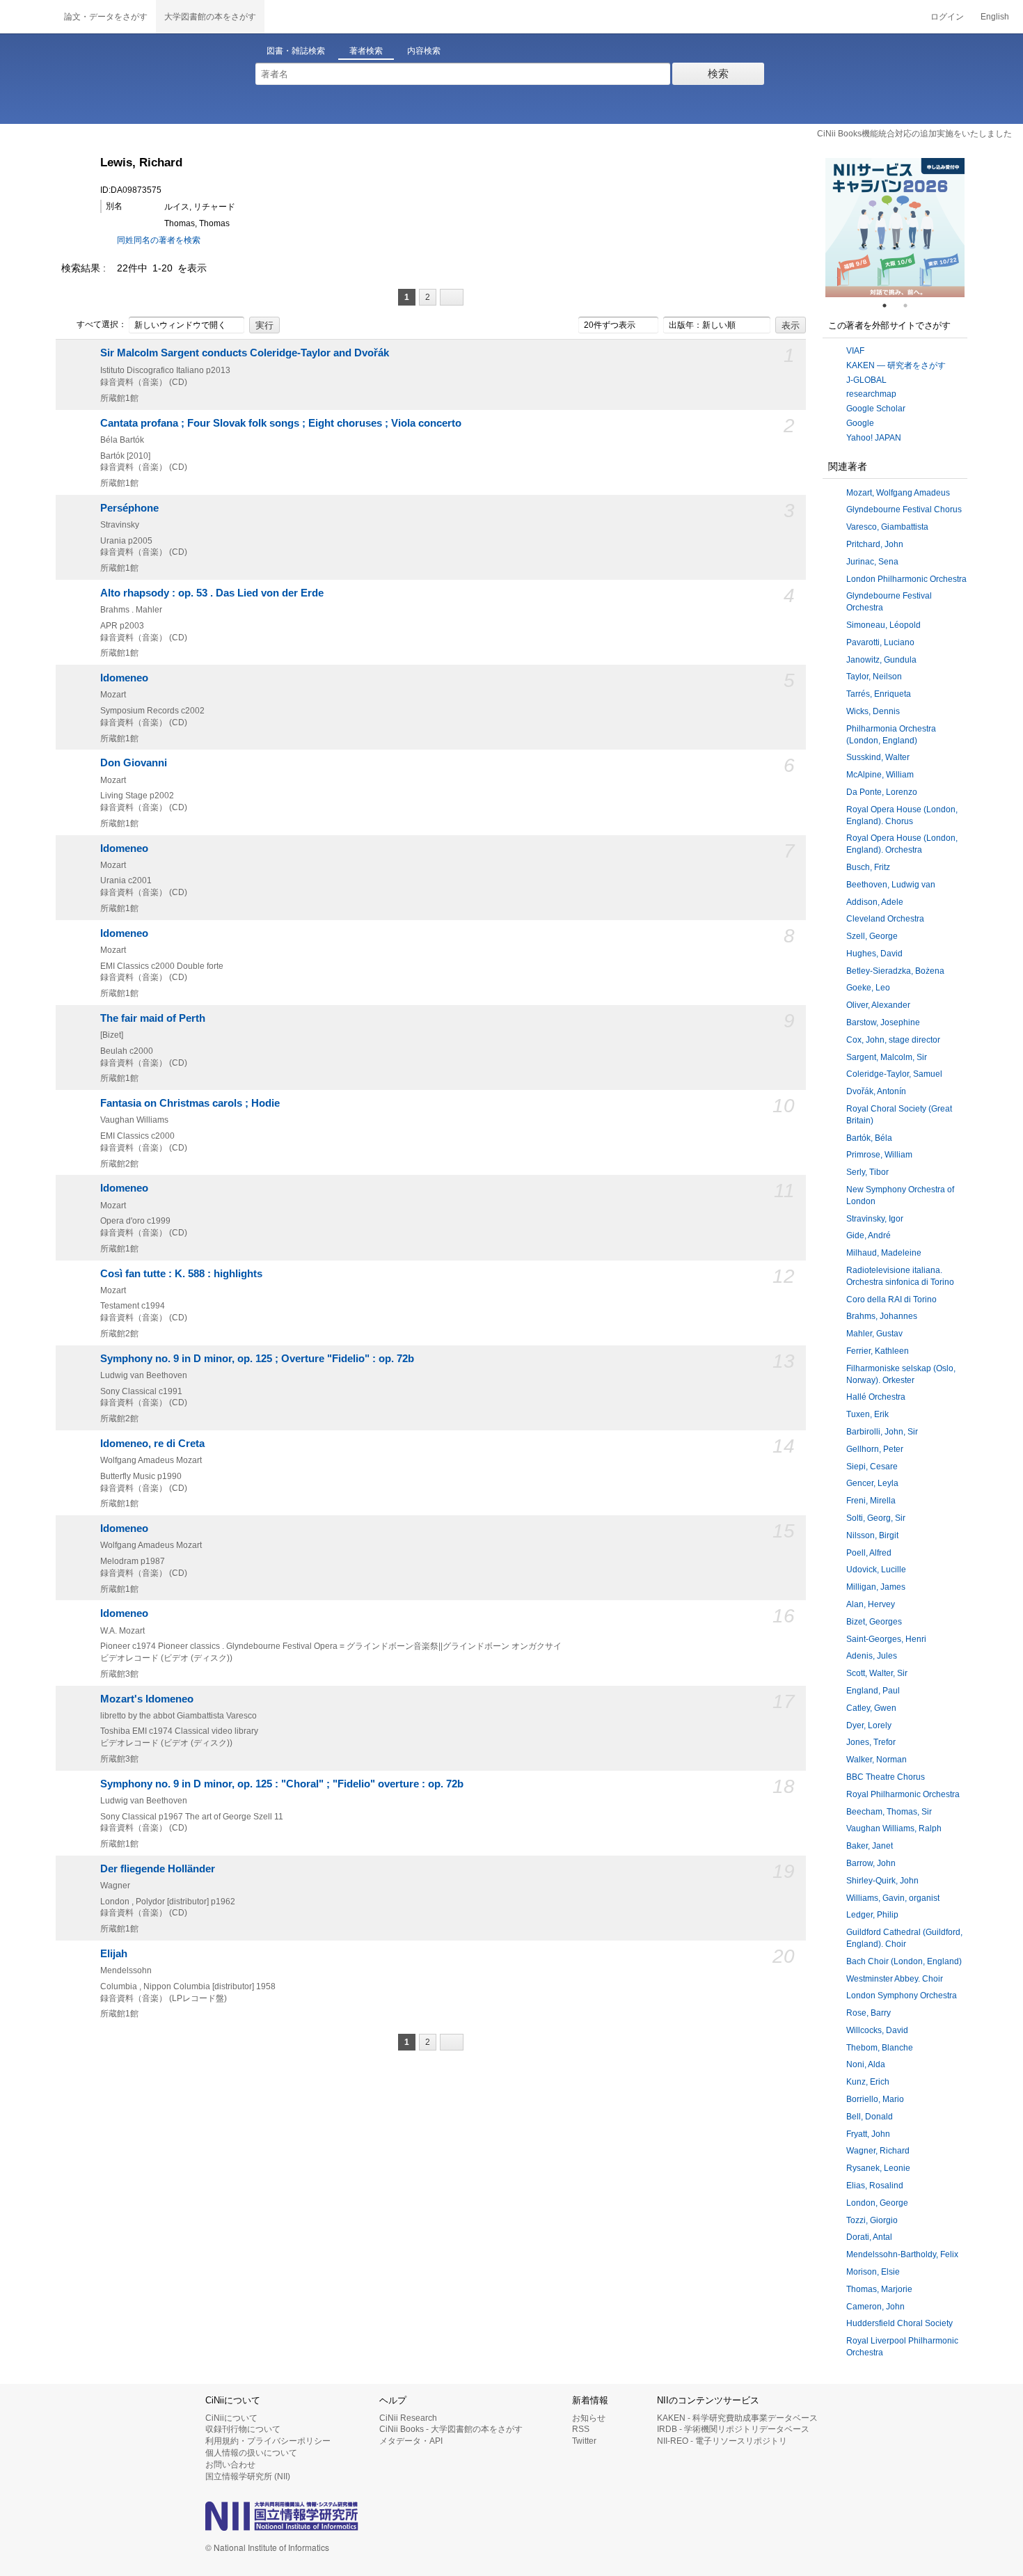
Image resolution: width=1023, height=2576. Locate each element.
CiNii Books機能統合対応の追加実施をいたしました (914, 134)
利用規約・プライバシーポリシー (268, 2441)
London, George (877, 2203)
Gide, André (869, 1235)
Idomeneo (124, 678)
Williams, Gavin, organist (893, 1898)
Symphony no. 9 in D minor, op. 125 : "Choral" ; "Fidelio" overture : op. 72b (282, 1784)
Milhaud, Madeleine (884, 1253)
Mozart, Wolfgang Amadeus (898, 493)
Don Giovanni (134, 763)
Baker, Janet (870, 1846)
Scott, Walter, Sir (877, 1673)
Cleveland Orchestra (885, 919)
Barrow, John (871, 1863)
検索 (718, 73)
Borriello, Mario (875, 2099)
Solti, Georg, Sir (876, 1518)
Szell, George (872, 936)
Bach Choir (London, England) (904, 1961)
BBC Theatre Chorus (886, 1777)
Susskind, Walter (878, 757)
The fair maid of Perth (153, 1018)
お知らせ (589, 2418)
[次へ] (452, 297)
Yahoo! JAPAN (874, 438)
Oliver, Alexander (878, 1005)
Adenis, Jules (872, 1656)
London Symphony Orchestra (902, 1996)
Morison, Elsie (873, 2272)
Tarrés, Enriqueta (879, 694)
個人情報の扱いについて (251, 2453)
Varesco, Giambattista (887, 527)
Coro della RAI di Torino (891, 1299)
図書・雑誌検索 (296, 51)
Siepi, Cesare (872, 1467)
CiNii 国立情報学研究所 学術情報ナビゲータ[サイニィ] (28, 17)
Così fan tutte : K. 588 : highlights (181, 1274)
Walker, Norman (877, 1760)
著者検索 (366, 51)
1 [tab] (890, 306)
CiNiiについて (231, 2418)
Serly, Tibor (867, 1172)
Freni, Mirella (871, 1501)
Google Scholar (876, 409)
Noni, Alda (866, 2064)
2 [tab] (911, 306)
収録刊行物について (243, 2429)
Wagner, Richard (878, 2151)
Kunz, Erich (868, 2082)
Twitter (584, 2441)
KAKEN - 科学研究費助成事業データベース (737, 2418)
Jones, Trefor (871, 1742)
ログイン (947, 17)
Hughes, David (874, 954)
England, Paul (873, 1691)
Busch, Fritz (868, 867)
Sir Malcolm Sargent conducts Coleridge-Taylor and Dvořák (245, 353)
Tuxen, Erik (867, 1414)
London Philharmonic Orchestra (906, 579)
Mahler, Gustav (874, 1334)
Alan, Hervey (871, 1604)
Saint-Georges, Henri (886, 1639)
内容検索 (424, 51)
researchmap (871, 394)
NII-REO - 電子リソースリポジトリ (722, 2441)
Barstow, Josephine (883, 1022)
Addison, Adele (875, 902)
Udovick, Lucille (876, 1570)
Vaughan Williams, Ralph (894, 1828)
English (995, 17)
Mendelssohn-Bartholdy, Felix (902, 2254)
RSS (581, 2429)
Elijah (114, 1954)
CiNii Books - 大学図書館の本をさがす (451, 2429)
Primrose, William (879, 1155)
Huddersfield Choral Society (899, 2323)
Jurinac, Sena (872, 562)
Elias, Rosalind (875, 2186)
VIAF (855, 351)
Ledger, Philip (872, 1915)
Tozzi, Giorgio (872, 2220)
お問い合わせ (230, 2465)
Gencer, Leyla (872, 1483)
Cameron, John (875, 2307)
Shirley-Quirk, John (882, 1881)
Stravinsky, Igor (875, 1219)
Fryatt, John (868, 2134)
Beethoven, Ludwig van (891, 885)
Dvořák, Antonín (876, 1091)
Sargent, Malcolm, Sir (887, 1057)
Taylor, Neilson (874, 677)
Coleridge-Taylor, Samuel (894, 1074)
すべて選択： (102, 324)
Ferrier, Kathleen (878, 1351)
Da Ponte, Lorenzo (882, 792)
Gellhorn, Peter (875, 1449)
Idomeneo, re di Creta (152, 1444)
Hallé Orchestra (876, 1397)
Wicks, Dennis (873, 711)
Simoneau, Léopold (883, 625)
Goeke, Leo (868, 988)
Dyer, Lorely (869, 1725)
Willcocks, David (877, 2030)
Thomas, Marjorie (879, 2289)
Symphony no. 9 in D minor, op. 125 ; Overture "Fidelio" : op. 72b (257, 1359)
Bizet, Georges (874, 1622)
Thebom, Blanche (880, 2048)
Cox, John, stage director (893, 1040)
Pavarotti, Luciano (880, 642)
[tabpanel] (895, 228)
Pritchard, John (875, 544)
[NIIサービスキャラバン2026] (895, 228)
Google (860, 423)
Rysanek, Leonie (878, 2168)
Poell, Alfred (869, 1553)
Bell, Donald (870, 2117)
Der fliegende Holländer (158, 1869)
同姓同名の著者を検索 (159, 240)
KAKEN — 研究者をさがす (896, 365)
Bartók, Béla (869, 1138)
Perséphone (129, 508)
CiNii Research (408, 2418)
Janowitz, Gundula (881, 660)
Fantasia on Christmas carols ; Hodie (190, 1103)
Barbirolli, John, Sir (882, 1432)
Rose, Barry (869, 2013)
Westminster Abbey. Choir (895, 1979)
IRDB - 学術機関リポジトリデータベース (733, 2429)
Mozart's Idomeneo (147, 1699)
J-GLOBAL (866, 380)
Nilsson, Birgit (872, 1535)
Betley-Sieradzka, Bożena (895, 971)
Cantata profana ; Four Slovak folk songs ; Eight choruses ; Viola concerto (281, 423)
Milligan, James (876, 1587)
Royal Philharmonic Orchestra (903, 1794)
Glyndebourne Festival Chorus (904, 509)
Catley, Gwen (871, 1708)
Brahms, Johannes (882, 1316)
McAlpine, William (880, 775)
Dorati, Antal (869, 2237)
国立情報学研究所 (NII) (248, 2476)
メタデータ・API (411, 2441)
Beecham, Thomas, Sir (889, 1812)
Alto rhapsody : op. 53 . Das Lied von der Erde (212, 593)
